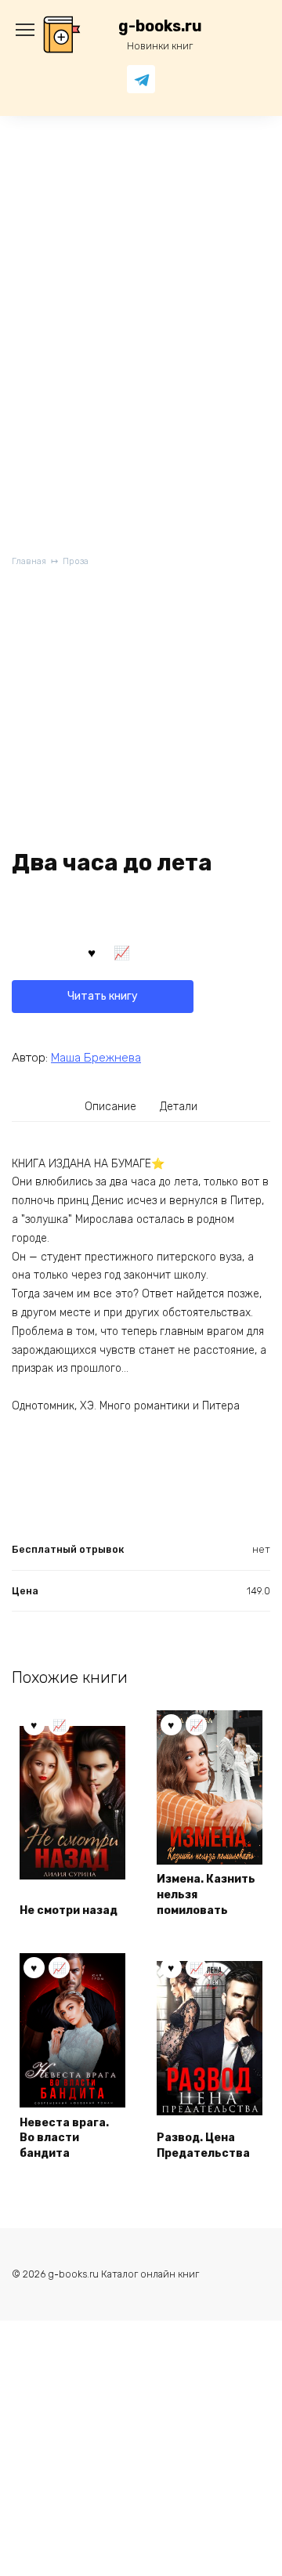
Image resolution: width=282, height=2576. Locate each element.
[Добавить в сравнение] (122, 951)
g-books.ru (160, 26)
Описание (110, 1107)
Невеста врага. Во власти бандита (64, 2138)
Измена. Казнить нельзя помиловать (206, 1894)
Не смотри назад (69, 1910)
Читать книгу (103, 996)
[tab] (111, 1107)
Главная (29, 561)
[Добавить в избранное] (92, 951)
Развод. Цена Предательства (203, 2145)
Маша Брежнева (96, 1058)
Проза (76, 561)
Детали (179, 1107)
